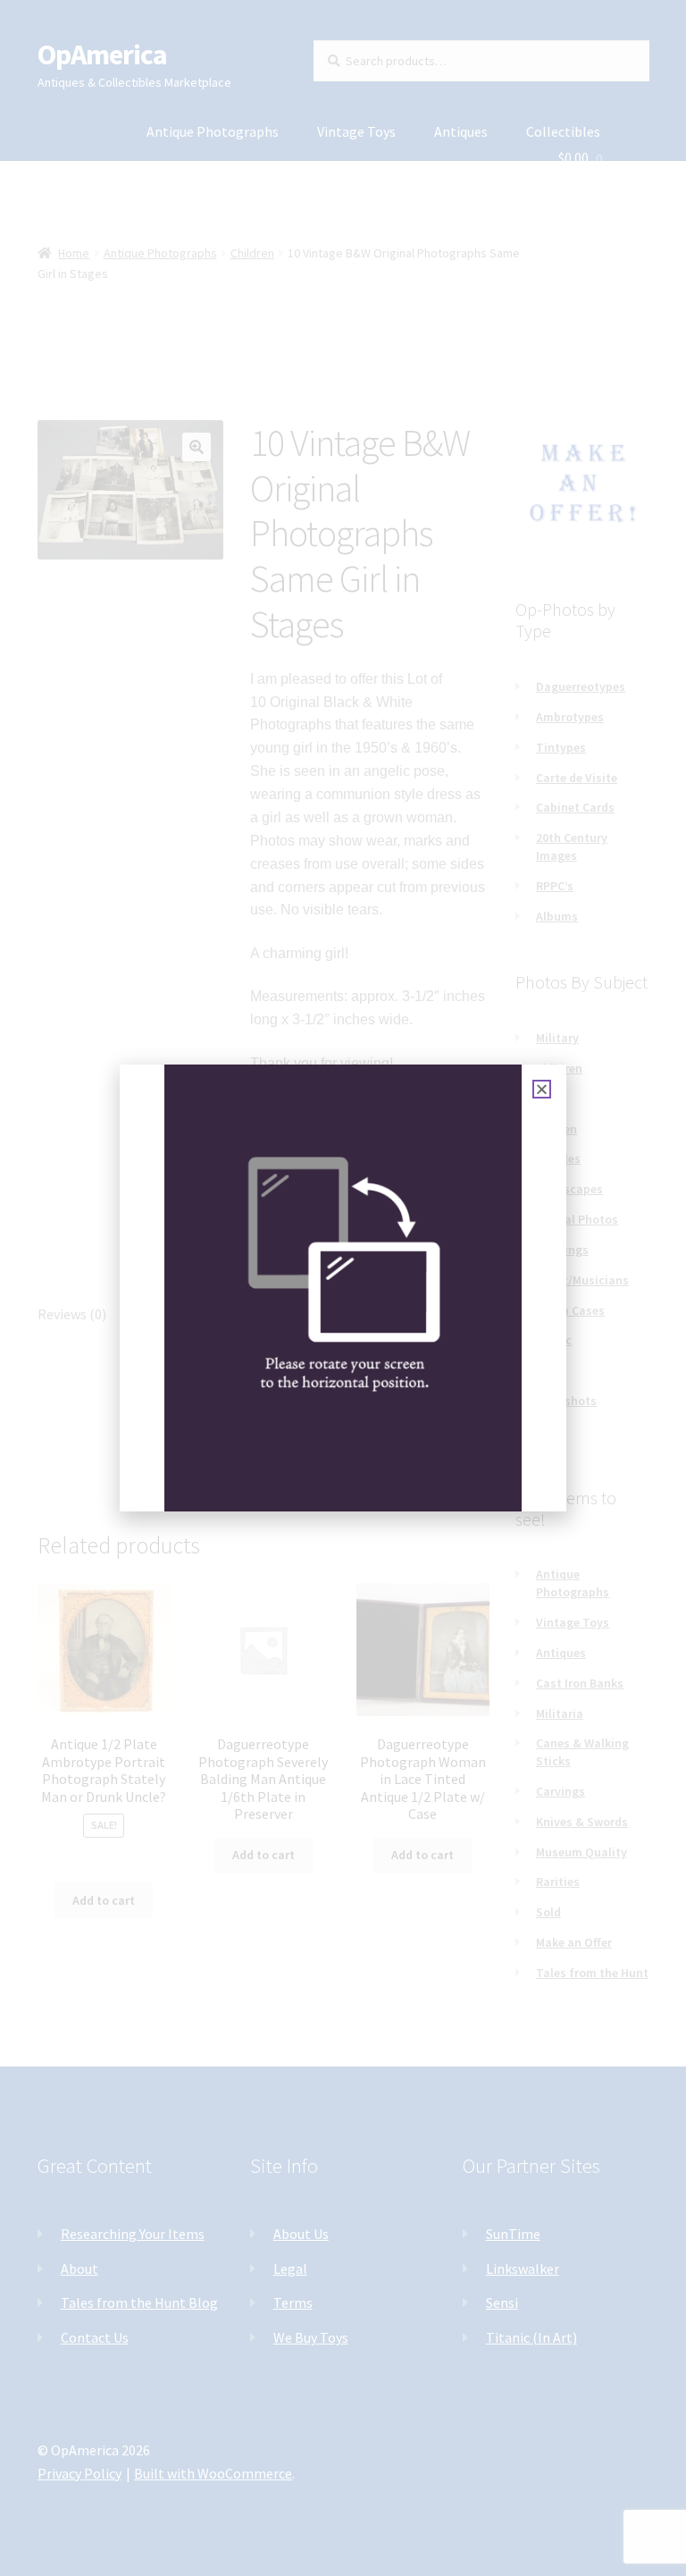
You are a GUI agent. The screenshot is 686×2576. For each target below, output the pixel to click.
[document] (343, 1288)
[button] (542, 1089)
